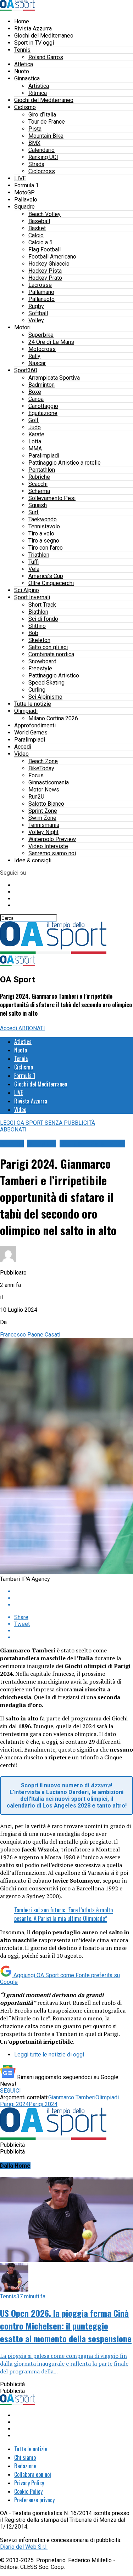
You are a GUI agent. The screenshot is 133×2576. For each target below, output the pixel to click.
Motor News (44, 790)
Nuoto (22, 71)
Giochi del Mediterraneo (44, 36)
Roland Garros (46, 57)
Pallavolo (26, 200)
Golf (34, 420)
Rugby (36, 306)
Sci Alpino (27, 590)
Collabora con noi (33, 2474)
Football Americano (52, 257)
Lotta (35, 441)
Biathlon (38, 612)
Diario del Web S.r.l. (24, 2547)
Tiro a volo (41, 534)
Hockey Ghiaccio (49, 264)
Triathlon (39, 555)
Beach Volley (45, 214)
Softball (38, 313)
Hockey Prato (45, 278)
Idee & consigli (33, 860)
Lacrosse (40, 285)
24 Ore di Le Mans (51, 342)
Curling (37, 690)
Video (21, 754)
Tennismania (44, 825)
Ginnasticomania (49, 782)
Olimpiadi (26, 711)
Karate (36, 434)
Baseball (39, 221)
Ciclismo (25, 107)
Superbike (41, 335)
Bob (33, 633)
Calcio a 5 (40, 242)
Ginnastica (27, 78)
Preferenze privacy (34, 2500)
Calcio (36, 235)
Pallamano (41, 292)
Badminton (41, 385)
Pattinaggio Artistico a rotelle (65, 463)
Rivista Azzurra (33, 29)
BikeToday (41, 768)
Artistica (39, 86)
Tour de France (47, 122)
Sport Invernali (32, 597)
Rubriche (39, 477)
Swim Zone (42, 818)
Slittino (37, 626)
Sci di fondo (43, 619)
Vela (34, 569)
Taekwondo (43, 519)
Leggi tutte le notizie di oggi (49, 2055)
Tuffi (34, 562)
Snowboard (42, 661)
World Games (31, 733)
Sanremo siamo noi (52, 853)
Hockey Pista (45, 271)
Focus (36, 775)
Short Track (42, 605)
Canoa (36, 399)
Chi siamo (25, 2457)
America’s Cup (46, 576)
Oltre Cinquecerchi (51, 583)
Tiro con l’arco (46, 548)
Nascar (37, 363)
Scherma (39, 491)
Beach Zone (43, 761)
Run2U (36, 797)
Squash (38, 505)
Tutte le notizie (33, 704)
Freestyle (40, 668)
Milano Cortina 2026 (53, 718)
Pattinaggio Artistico (54, 676)
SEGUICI (10, 2091)
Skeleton (39, 640)
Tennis (22, 50)
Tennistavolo (44, 526)
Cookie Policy (28, 2491)
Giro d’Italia (42, 115)
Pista (35, 129)
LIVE (20, 178)
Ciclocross (42, 171)
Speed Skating (46, 683)
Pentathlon (42, 470)
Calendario (41, 150)
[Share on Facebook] (74, 1591)
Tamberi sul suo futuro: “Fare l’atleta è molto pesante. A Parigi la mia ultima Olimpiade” (63, 1914)
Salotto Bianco (46, 804)
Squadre (24, 207)
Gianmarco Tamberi (72, 2097)
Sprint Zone (43, 811)
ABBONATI (32, 1028)
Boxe (35, 392)
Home (22, 21)
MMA (35, 449)
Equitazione (43, 413)
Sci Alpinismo (45, 697)
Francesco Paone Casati (30, 1335)
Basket (37, 228)
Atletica (24, 64)
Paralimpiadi (44, 456)
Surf (34, 512)
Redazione (25, 2466)
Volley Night (43, 832)
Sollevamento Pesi (52, 498)
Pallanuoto (41, 299)
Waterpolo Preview (52, 839)
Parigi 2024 (43, 2104)
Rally (34, 356)
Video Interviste (48, 846)
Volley (36, 320)
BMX (34, 143)
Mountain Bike (46, 136)
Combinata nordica (51, 654)
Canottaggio (43, 406)
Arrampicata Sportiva (54, 378)
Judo (35, 427)
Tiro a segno (44, 541)
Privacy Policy (29, 2483)
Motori (22, 327)
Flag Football (45, 249)
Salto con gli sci (48, 647)
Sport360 (26, 370)
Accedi (23, 747)
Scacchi (38, 484)
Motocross (42, 349)
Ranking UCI (43, 157)
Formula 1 (26, 185)
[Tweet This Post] (74, 1598)
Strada (36, 164)
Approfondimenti (35, 725)
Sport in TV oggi (34, 43)
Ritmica (38, 93)
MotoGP (24, 192)
